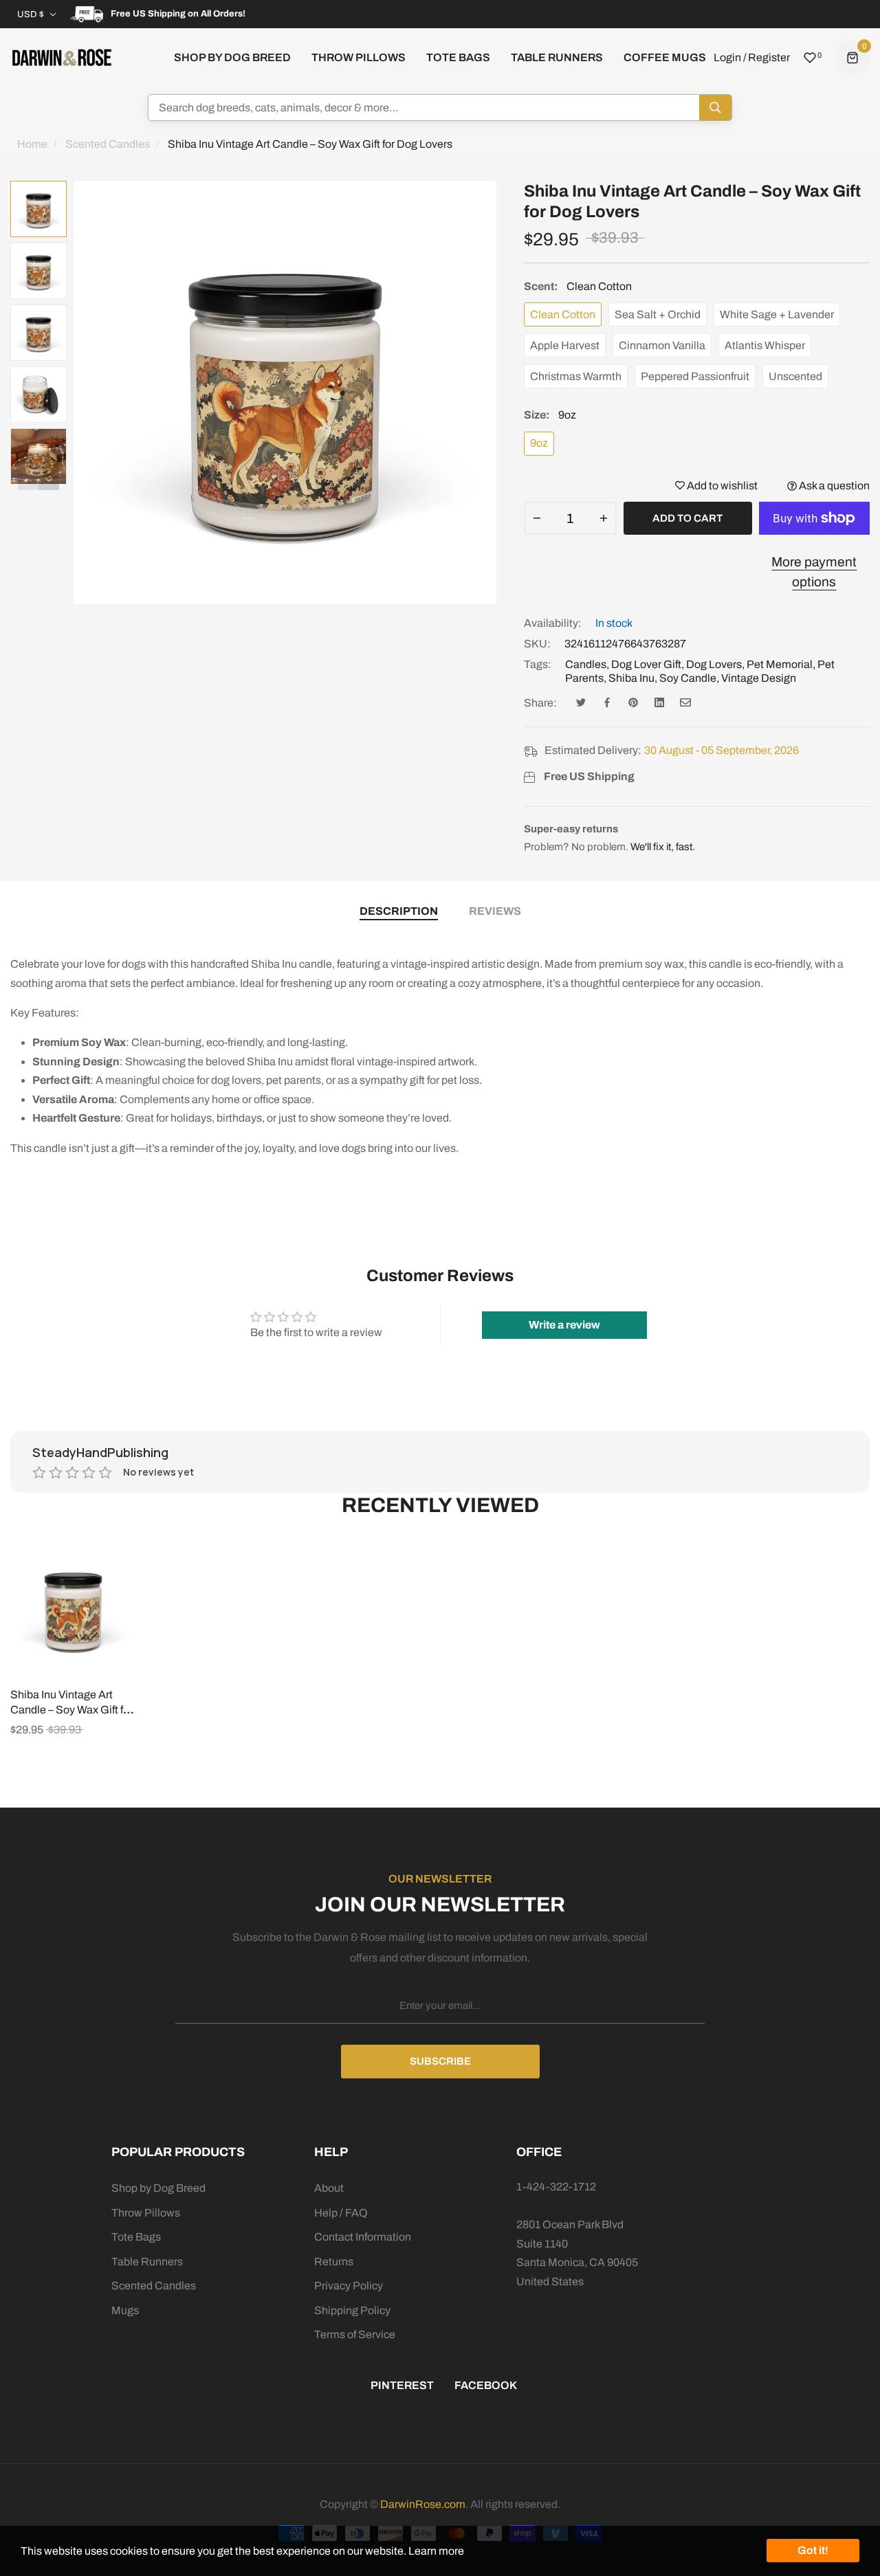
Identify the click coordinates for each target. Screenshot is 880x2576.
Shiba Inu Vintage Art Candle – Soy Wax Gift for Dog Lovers (71, 1710)
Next (49, 480)
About (329, 2188)
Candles (586, 664)
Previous (28, 480)
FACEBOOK (486, 2385)
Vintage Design (759, 678)
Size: (550, 415)
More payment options (814, 572)
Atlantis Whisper (765, 345)
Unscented (795, 376)
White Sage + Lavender (777, 314)
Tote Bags (136, 2237)
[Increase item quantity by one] (604, 518)
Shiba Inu (631, 678)
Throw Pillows (146, 2213)
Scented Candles (154, 2286)
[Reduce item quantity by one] (537, 518)
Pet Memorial (780, 664)
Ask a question (833, 486)
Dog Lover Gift (646, 664)
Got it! (813, 2550)
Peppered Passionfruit (695, 376)
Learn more (436, 2551)
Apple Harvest (565, 345)
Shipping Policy (352, 2310)
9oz (539, 443)
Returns (334, 2262)
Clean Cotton (563, 314)
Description (399, 911)
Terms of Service (355, 2334)
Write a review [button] (564, 1325)
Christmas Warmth (576, 376)
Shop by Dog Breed (158, 2188)
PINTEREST (402, 2385)
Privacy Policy (349, 2286)
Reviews (495, 911)
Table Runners (147, 2262)
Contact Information (363, 2237)
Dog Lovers (714, 664)
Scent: (578, 286)
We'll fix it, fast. (663, 847)
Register (769, 57)
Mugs (125, 2310)
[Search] (715, 108)
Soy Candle (688, 678)
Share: (540, 703)
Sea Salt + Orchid (658, 314)
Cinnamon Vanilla (662, 345)
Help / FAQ (341, 2213)
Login (727, 57)
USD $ (31, 14)
